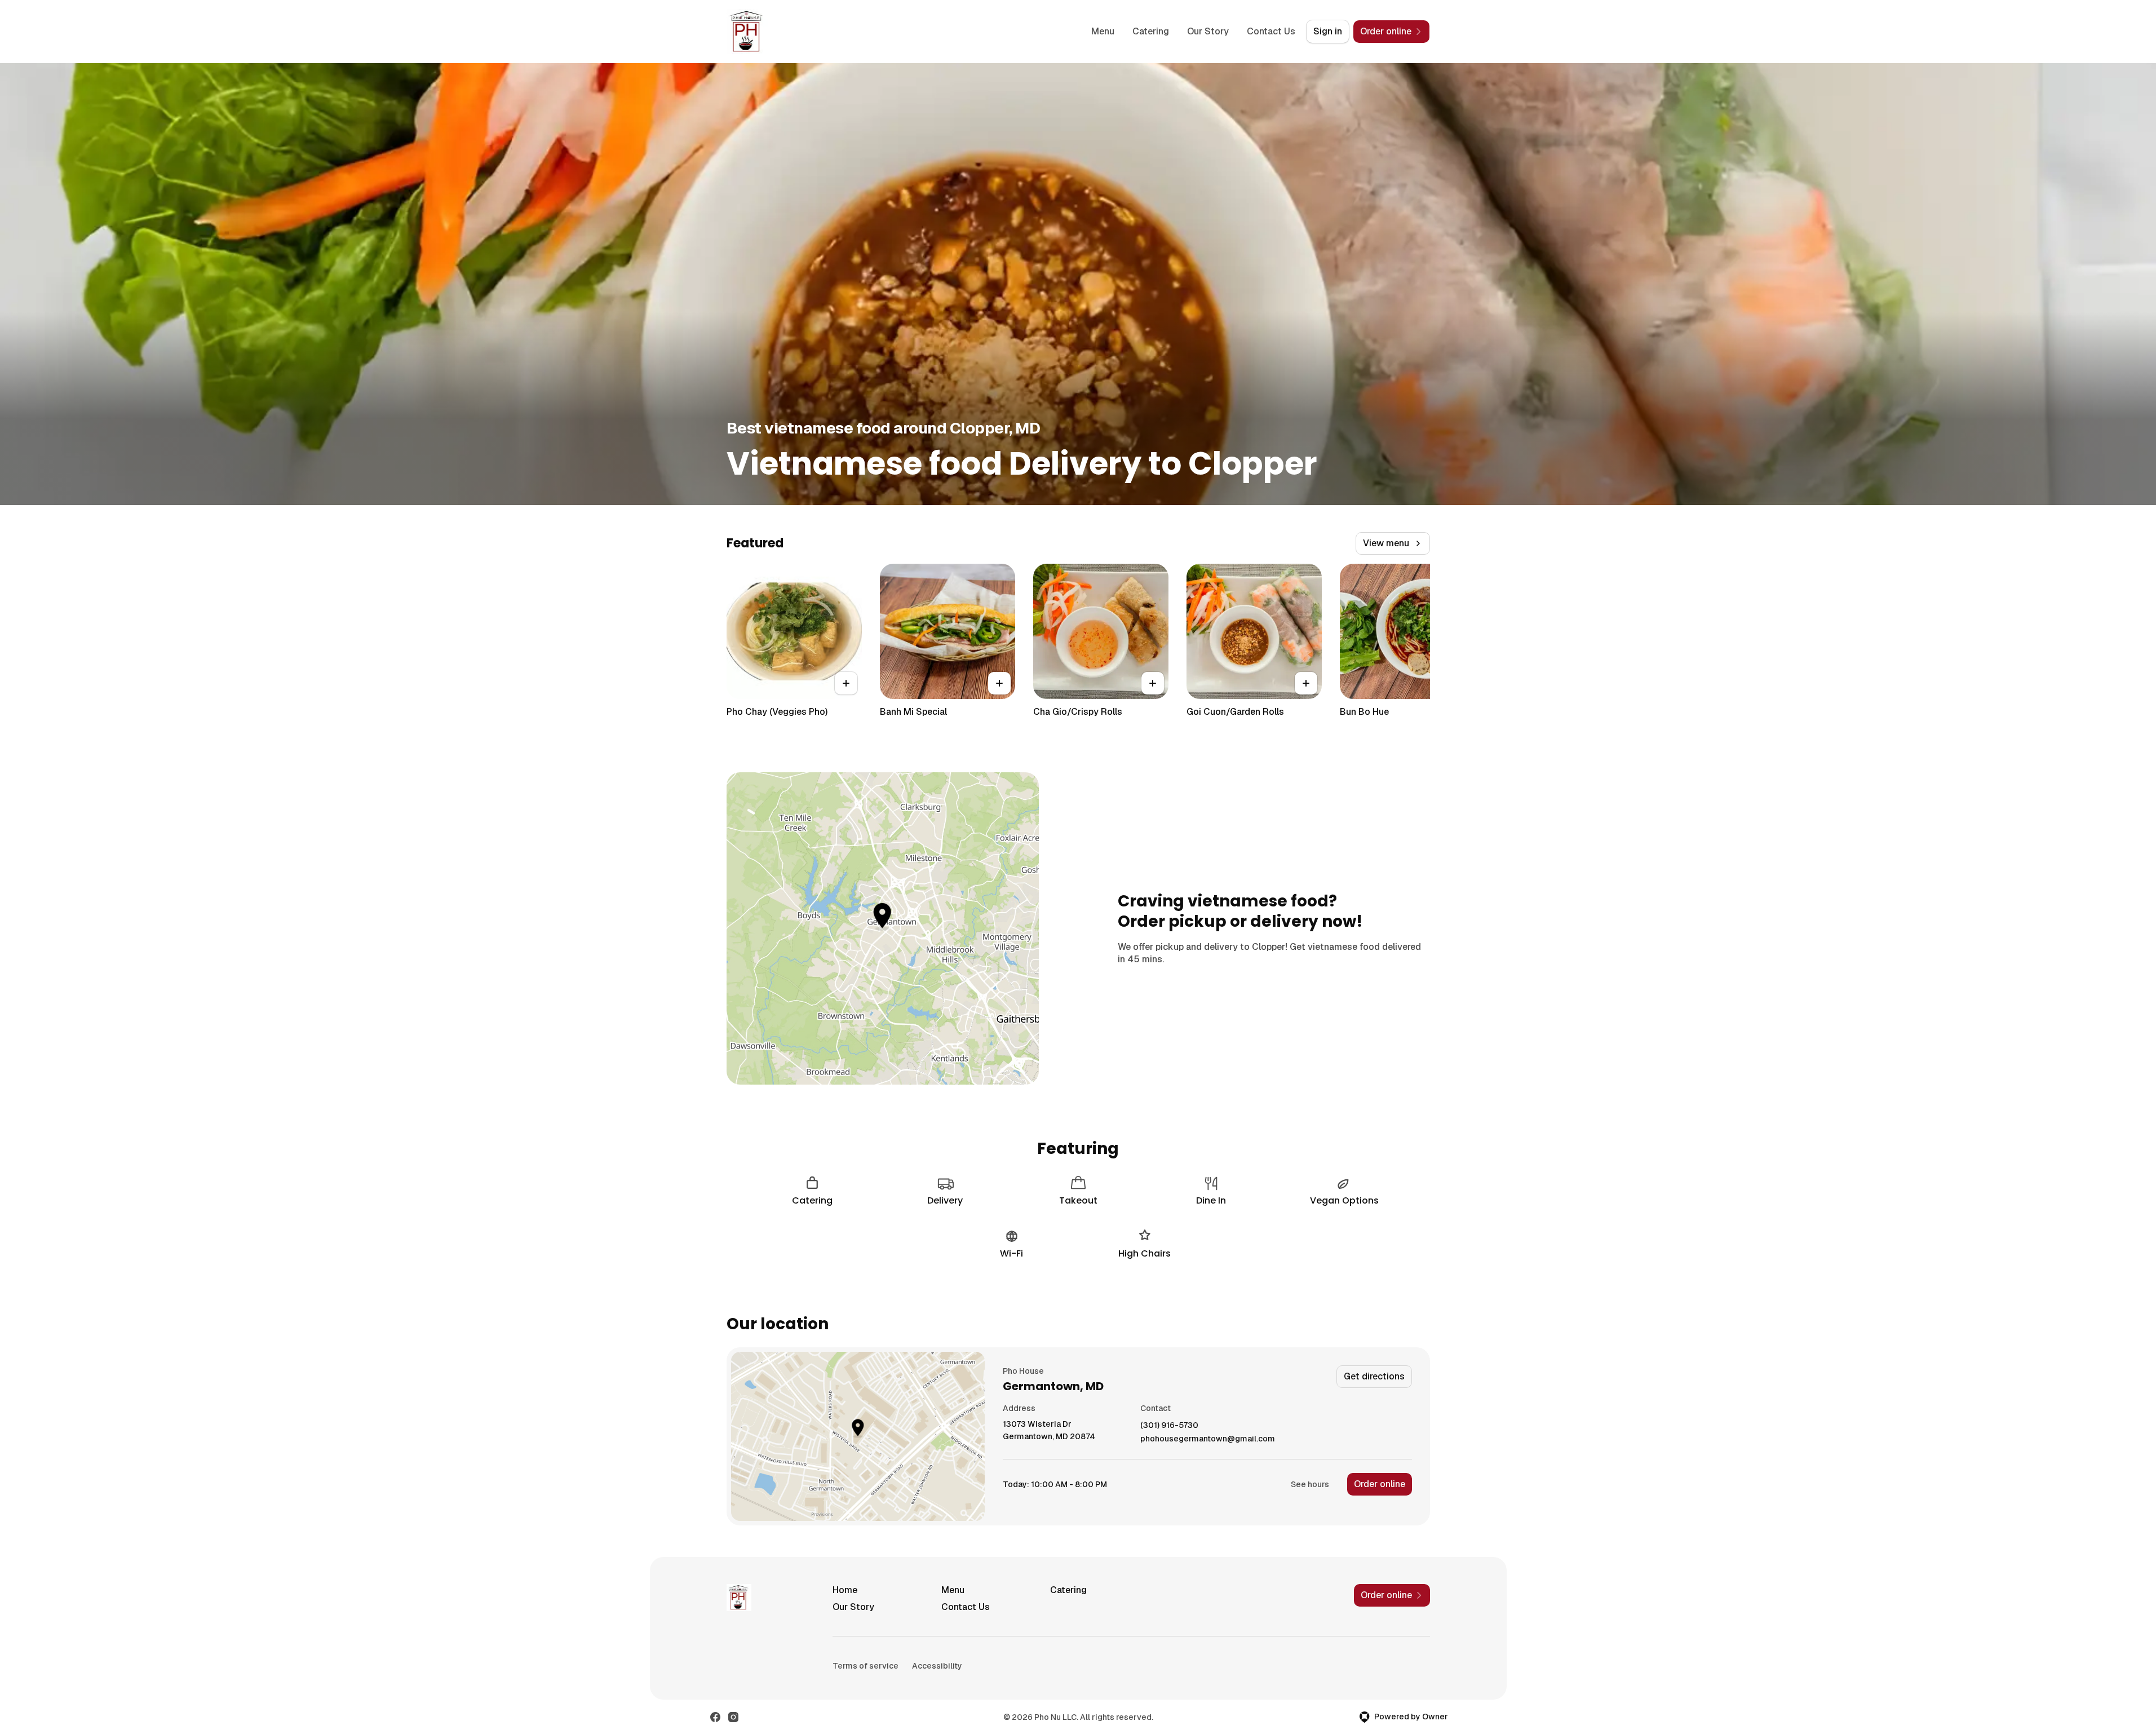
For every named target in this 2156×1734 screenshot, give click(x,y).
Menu (1103, 31)
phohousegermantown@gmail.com (1208, 1439)
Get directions (1374, 1376)
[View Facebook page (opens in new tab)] (715, 1717)
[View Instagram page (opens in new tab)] (733, 1717)
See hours (1310, 1484)
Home (845, 1590)
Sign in (1328, 31)
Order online (1380, 1484)
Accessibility (937, 1666)
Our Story (1208, 31)
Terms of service (866, 1666)
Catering (1151, 31)
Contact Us (1271, 31)
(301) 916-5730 (1169, 1425)
